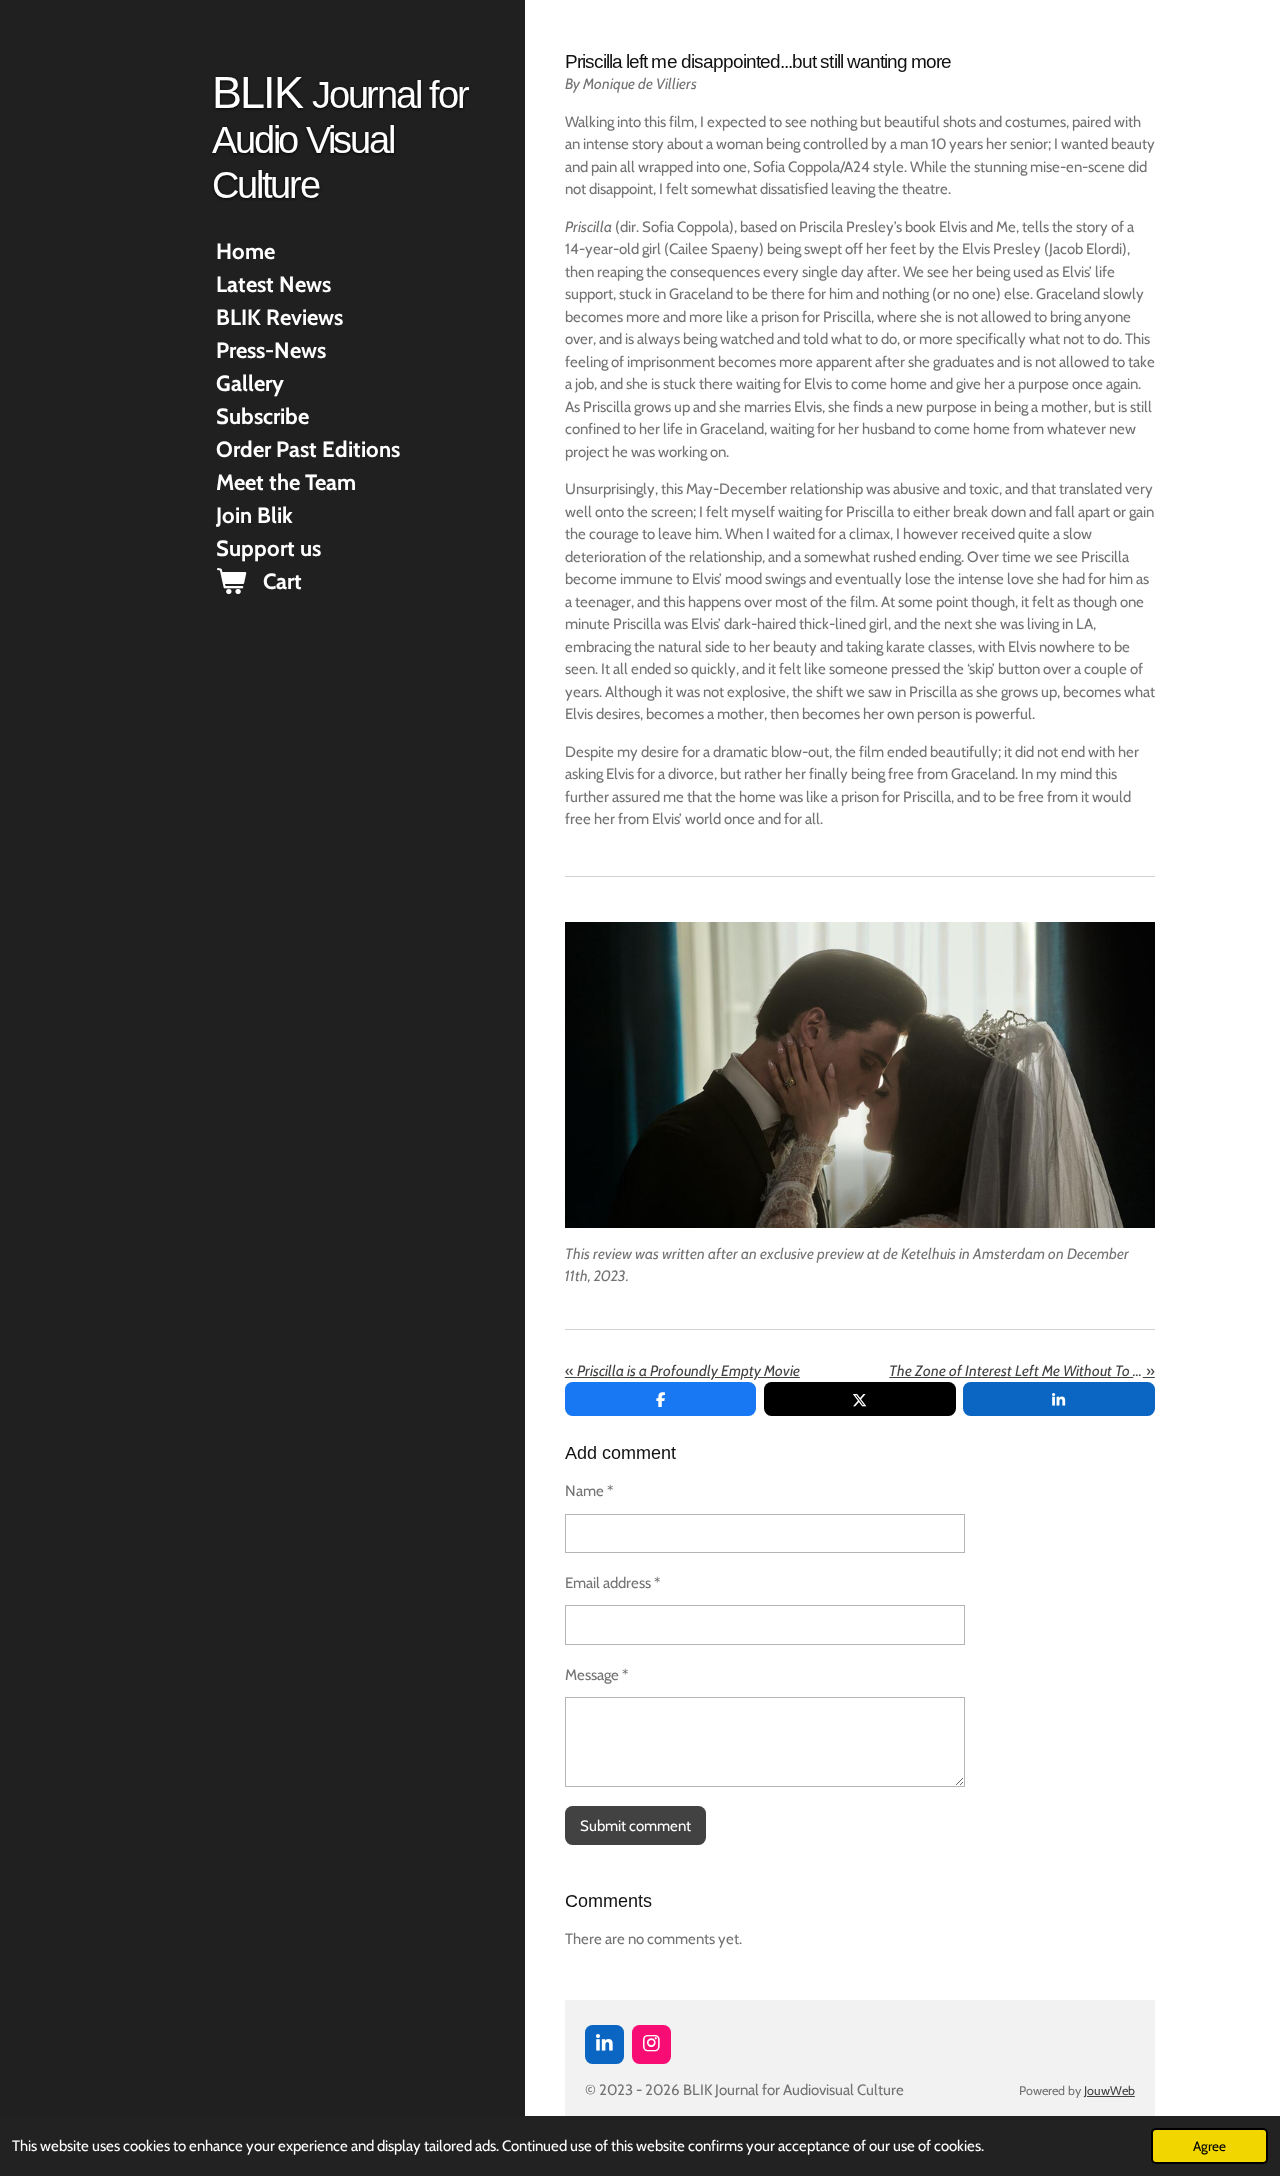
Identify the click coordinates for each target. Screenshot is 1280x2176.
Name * (589, 1491)
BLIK (339, 136)
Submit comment (635, 1826)
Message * (596, 1675)
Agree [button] (1209, 2146)
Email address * (612, 1583)
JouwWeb (1109, 2090)
